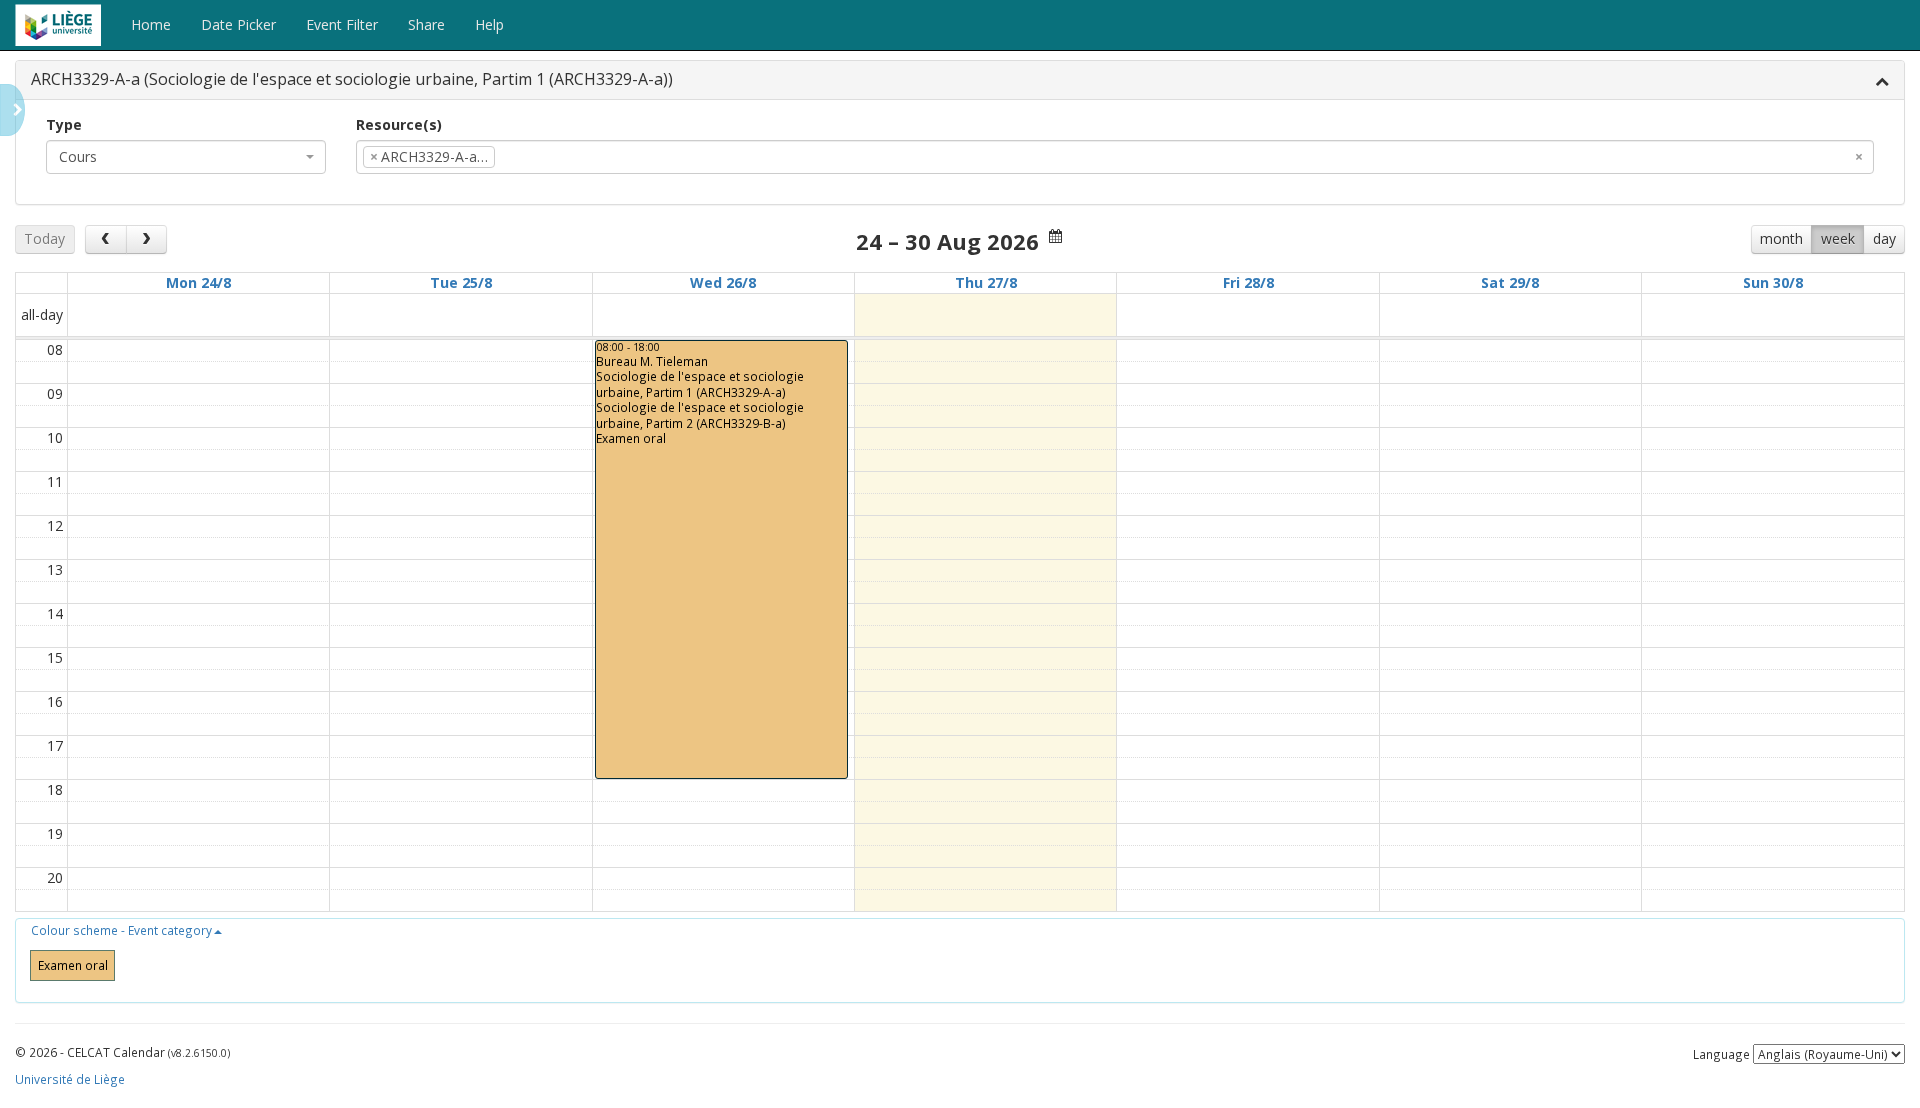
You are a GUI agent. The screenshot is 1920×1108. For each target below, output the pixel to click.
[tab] (960, 80)
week (1838, 238)
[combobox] (186, 157)
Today (44, 238)
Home (151, 24)
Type (64, 124)
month (1781, 238)
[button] (126, 930)
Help (489, 24)
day (1884, 238)
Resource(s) (399, 124)
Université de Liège (70, 1079)
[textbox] (530, 157)
